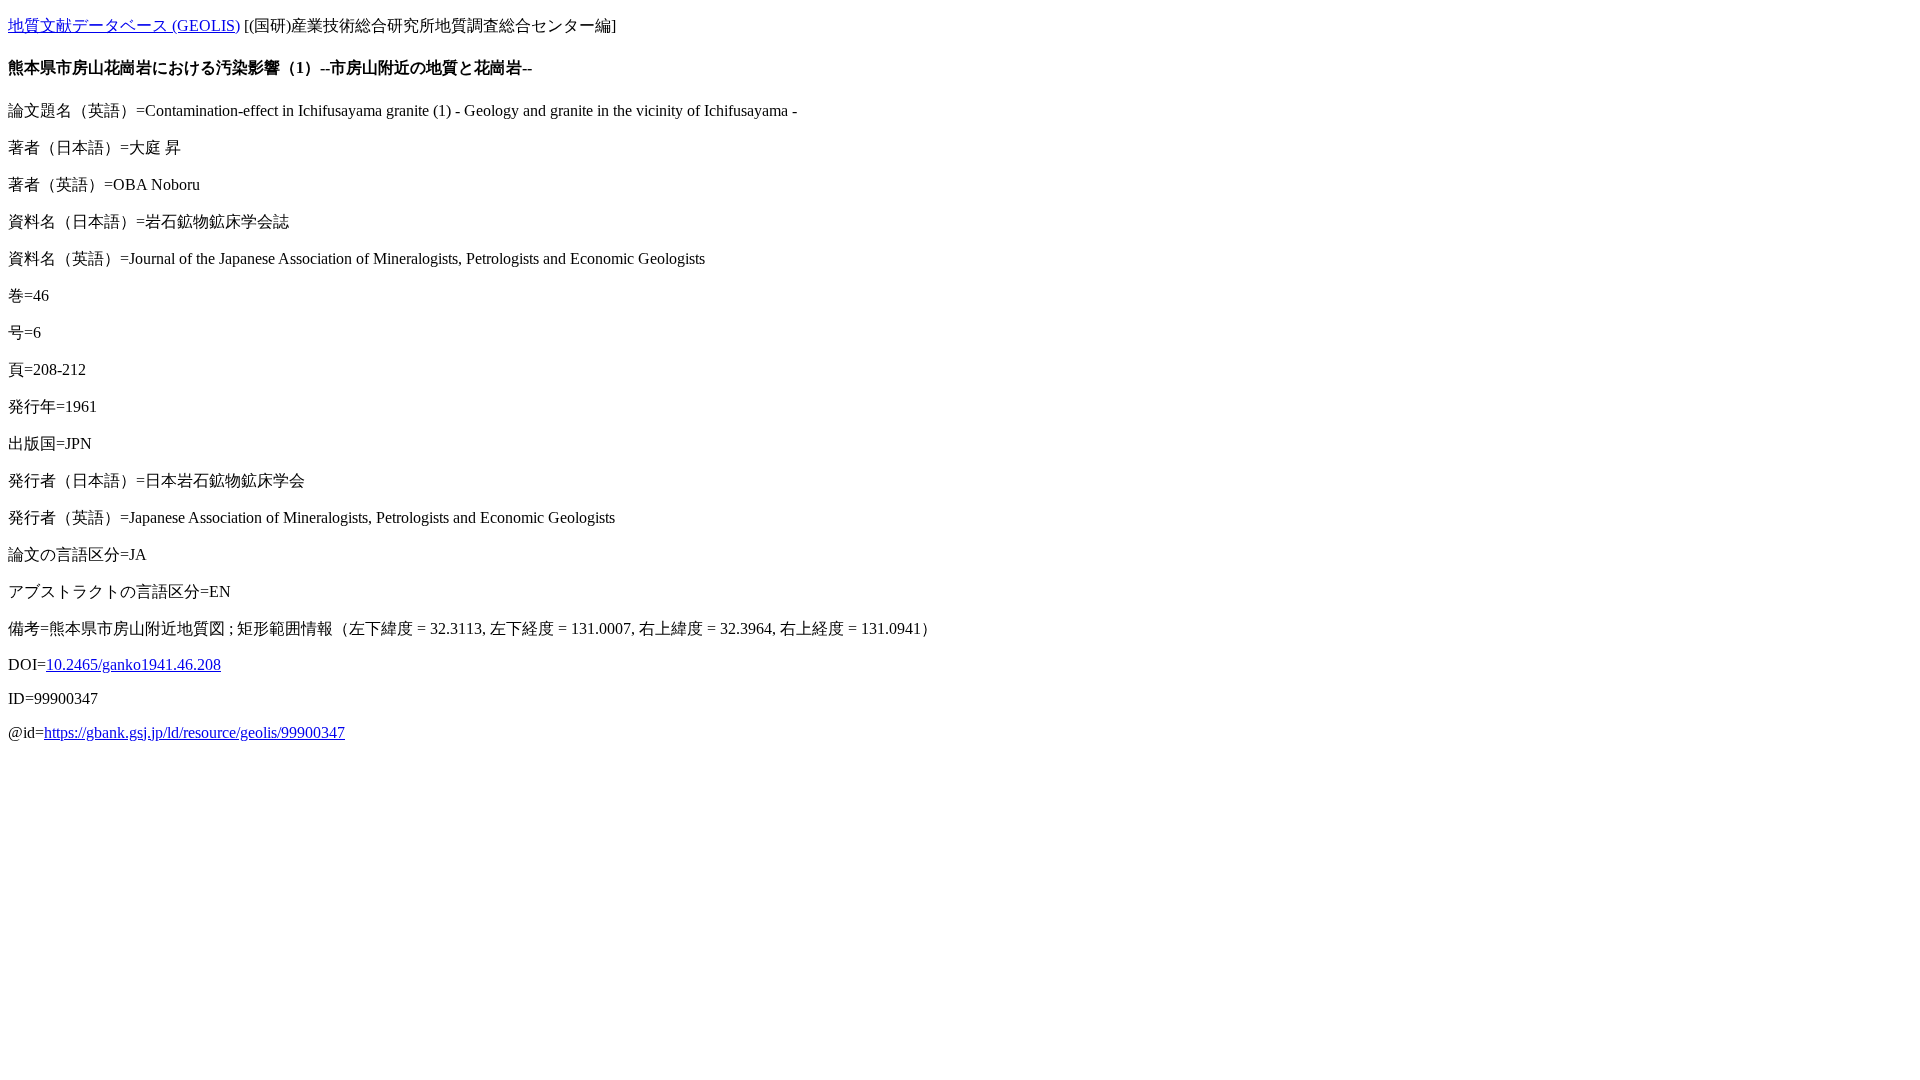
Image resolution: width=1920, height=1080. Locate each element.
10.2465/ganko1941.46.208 (133, 664)
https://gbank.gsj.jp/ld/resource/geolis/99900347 (194, 732)
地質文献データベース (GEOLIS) (124, 25)
